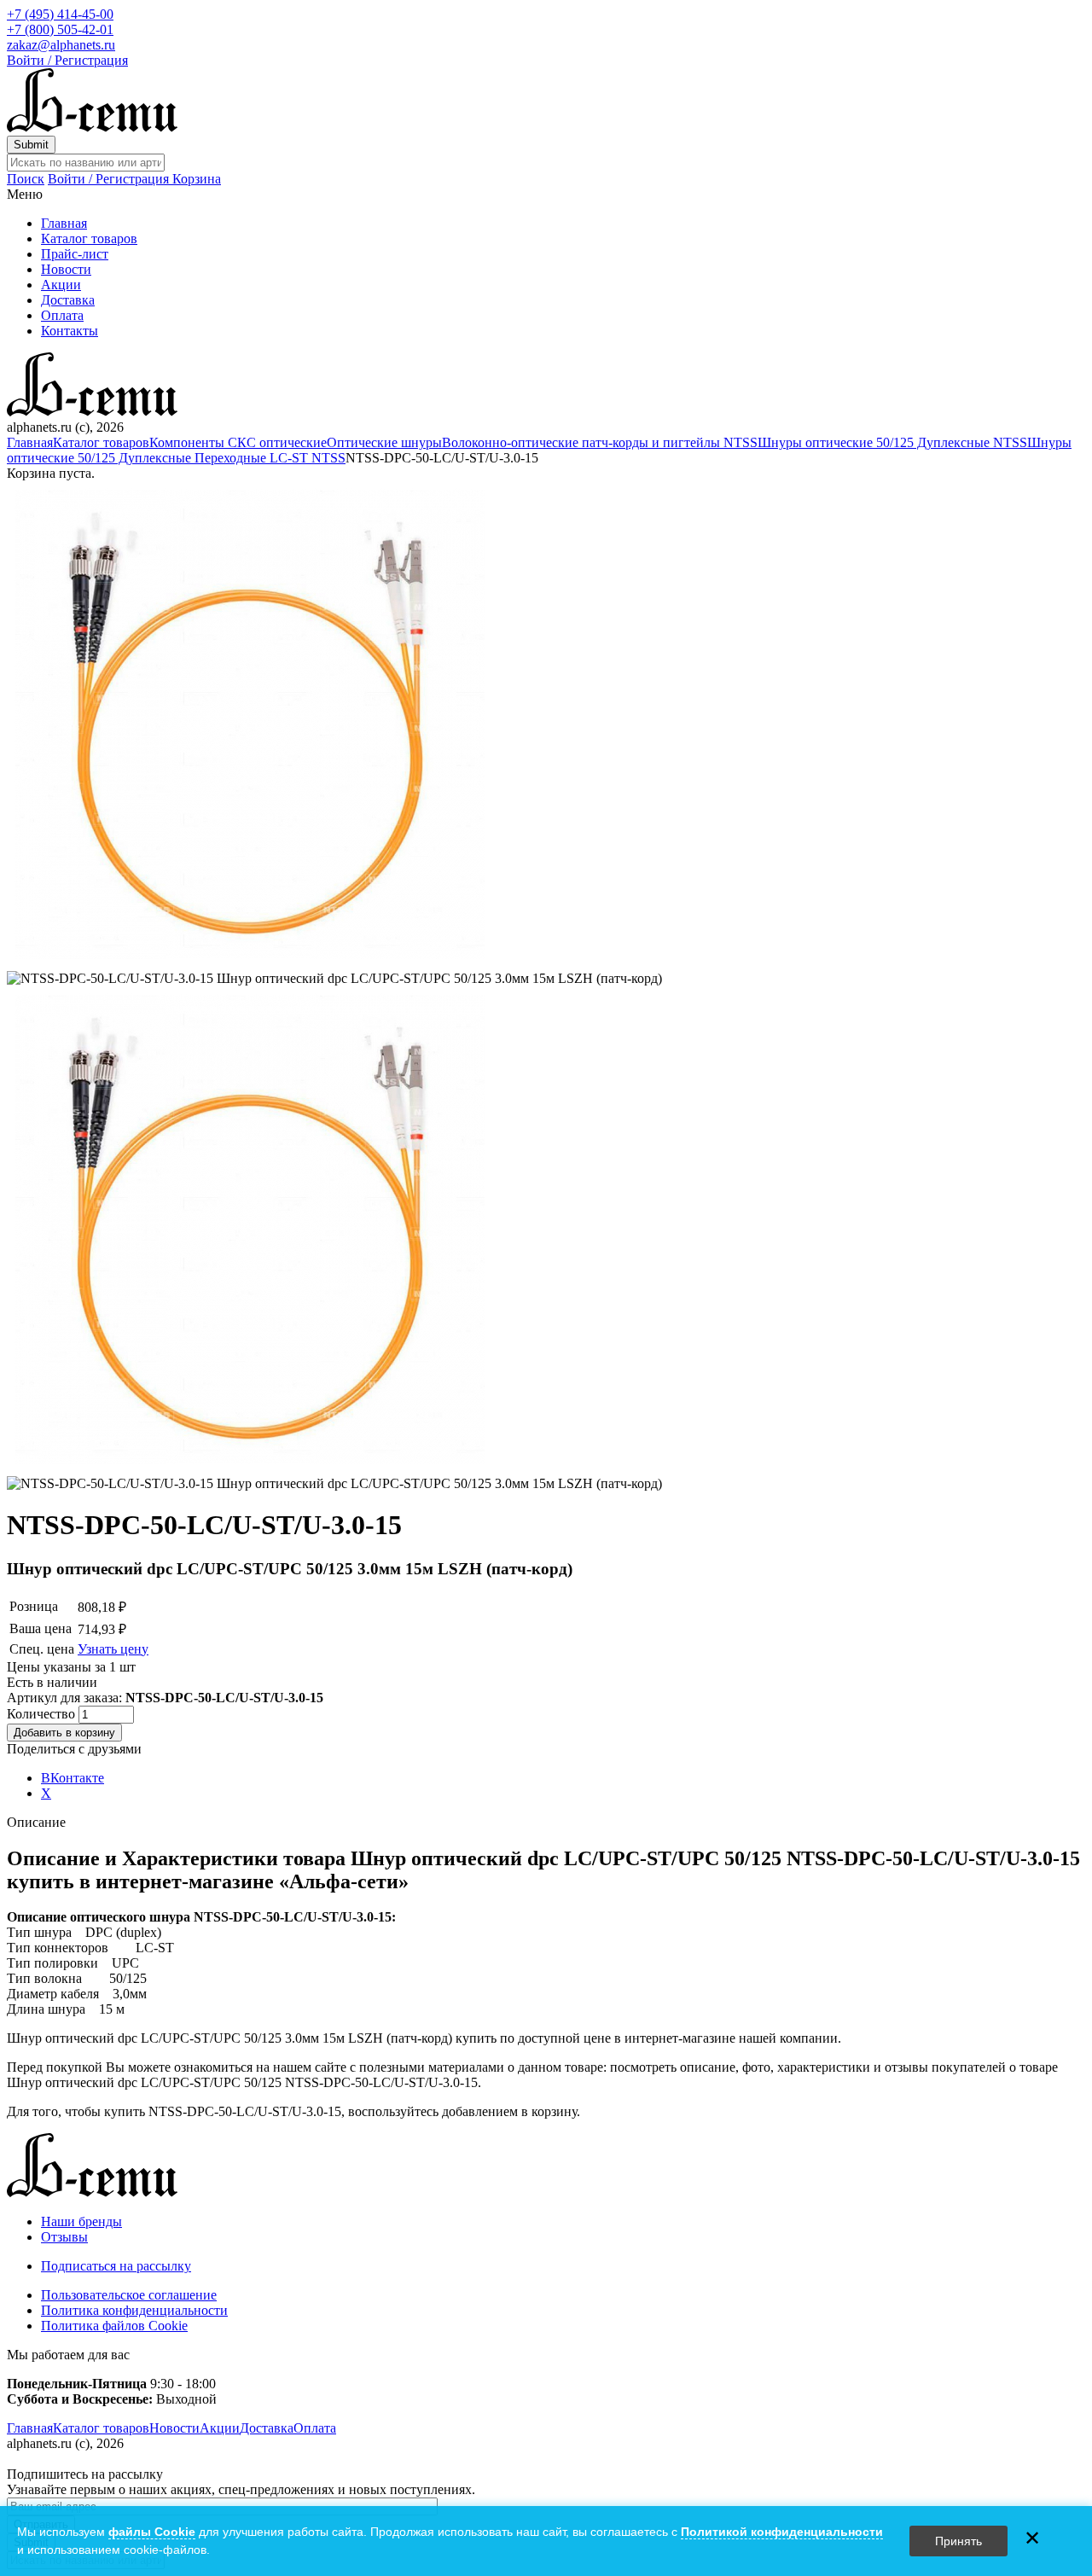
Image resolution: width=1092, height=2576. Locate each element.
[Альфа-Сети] (92, 128)
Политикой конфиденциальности (782, 2532)
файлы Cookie (152, 2532)
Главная (64, 223)
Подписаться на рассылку (116, 2266)
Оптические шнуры (384, 442)
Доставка (68, 300)
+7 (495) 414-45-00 (60, 14)
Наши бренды (81, 2221)
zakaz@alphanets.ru (61, 45)
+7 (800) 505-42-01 (60, 29)
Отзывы (64, 2237)
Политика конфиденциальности (134, 2310)
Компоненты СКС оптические (238, 442)
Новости (66, 269)
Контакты (70, 331)
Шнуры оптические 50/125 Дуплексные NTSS (892, 442)
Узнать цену (113, 1649)
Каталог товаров (89, 238)
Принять (958, 2541)
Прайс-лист (75, 254)
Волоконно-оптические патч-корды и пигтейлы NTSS (600, 442)
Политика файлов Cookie (114, 2326)
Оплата (62, 315)
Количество (43, 1714)
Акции (61, 285)
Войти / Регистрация (67, 60)
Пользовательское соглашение (129, 2295)
